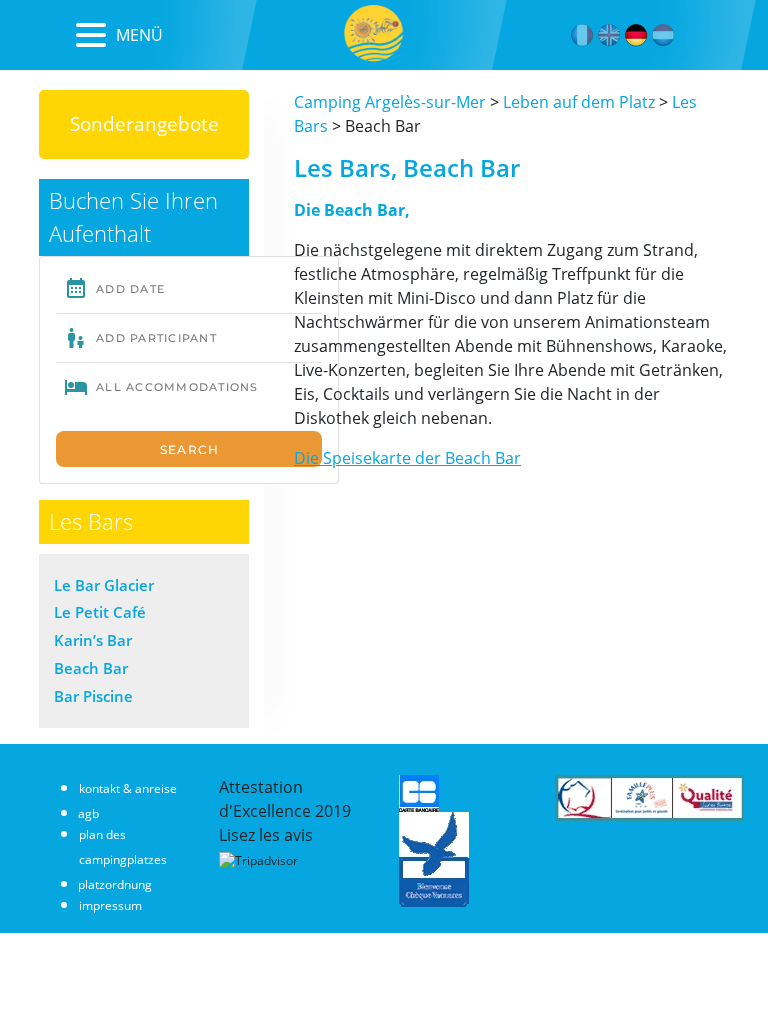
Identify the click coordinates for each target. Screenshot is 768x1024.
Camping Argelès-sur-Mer (390, 102)
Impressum (110, 905)
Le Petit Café (100, 612)
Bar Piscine (93, 696)
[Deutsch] (636, 35)
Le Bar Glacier (104, 585)
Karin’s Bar (93, 640)
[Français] (582, 35)
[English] (609, 35)
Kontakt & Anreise (128, 788)
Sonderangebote (144, 123)
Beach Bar (91, 668)
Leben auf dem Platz (579, 102)
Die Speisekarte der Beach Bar (407, 458)
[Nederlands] (663, 35)
